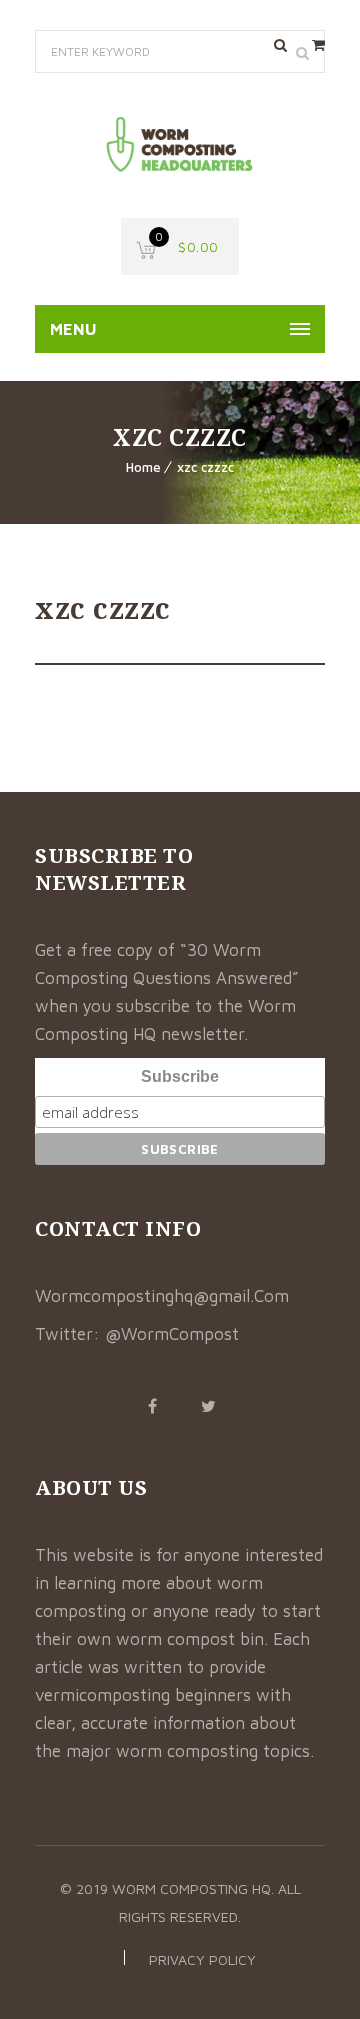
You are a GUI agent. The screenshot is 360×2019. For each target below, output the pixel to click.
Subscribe (180, 1076)
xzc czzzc (205, 467)
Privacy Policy (202, 1959)
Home (143, 467)
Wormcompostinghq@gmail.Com (162, 1296)
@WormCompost (172, 1334)
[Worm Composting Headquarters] (180, 145)
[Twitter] (208, 1406)
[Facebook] (152, 1406)
